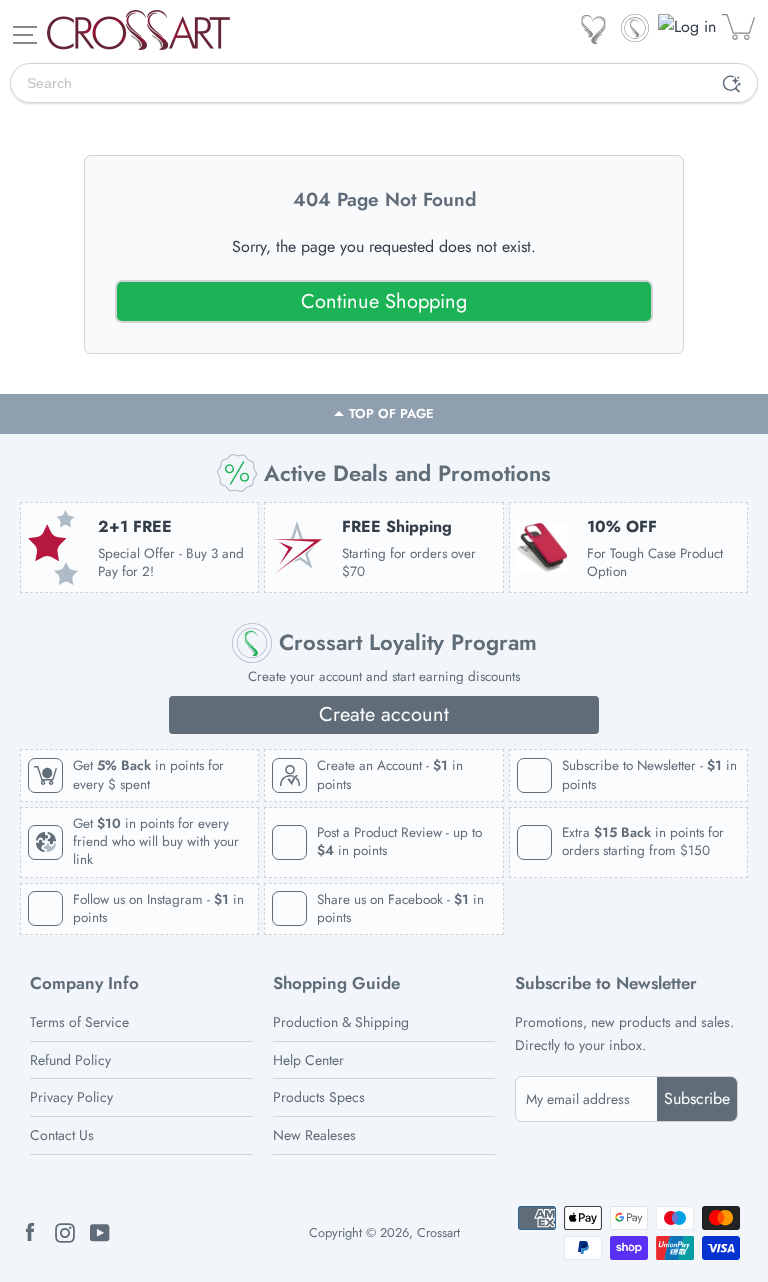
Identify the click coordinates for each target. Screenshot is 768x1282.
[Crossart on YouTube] (100, 1231)
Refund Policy (70, 1060)
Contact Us (62, 1135)
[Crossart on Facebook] (30, 1231)
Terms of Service (79, 1022)
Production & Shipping (341, 1022)
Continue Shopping (384, 301)
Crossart (438, 1232)
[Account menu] (688, 27)
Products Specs (319, 1097)
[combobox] (359, 83)
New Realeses (314, 1135)
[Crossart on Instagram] (65, 1231)
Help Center (308, 1060)
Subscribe (697, 1098)
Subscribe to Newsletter (606, 983)
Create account (384, 714)
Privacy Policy (71, 1097)
